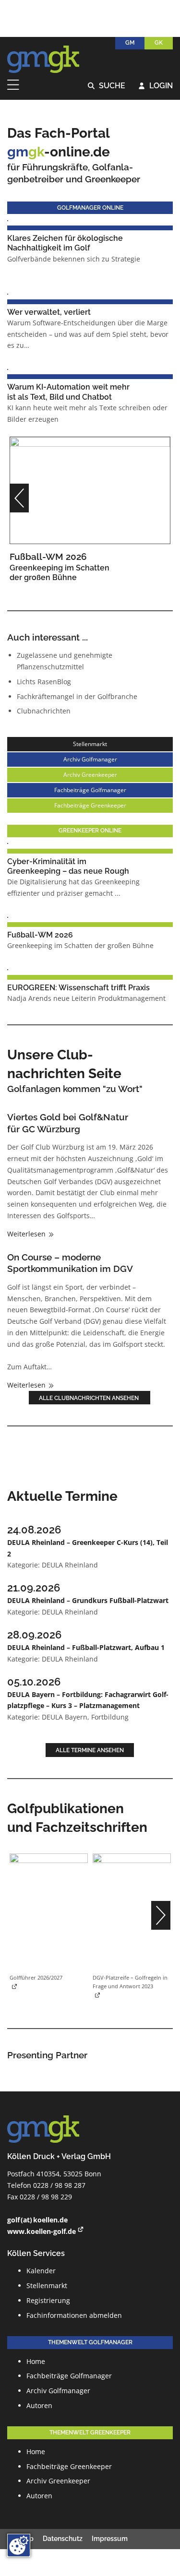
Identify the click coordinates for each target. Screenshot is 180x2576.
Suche (107, 86)
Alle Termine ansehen (90, 1750)
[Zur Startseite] (43, 59)
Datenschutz (63, 2539)
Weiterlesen (27, 1234)
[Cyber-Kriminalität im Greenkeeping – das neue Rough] (8, 843)
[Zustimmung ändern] (19, 2545)
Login (156, 86)
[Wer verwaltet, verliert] (8, 293)
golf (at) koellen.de (37, 2220)
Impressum (110, 2539)
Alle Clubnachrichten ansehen (90, 1398)
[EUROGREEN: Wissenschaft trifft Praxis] (8, 969)
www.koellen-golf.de (42, 2231)
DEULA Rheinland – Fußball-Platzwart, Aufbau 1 (86, 1647)
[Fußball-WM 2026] (90, 490)
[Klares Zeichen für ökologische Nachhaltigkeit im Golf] (8, 220)
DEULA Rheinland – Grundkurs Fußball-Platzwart (88, 1600)
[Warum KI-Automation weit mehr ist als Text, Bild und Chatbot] (8, 369)
